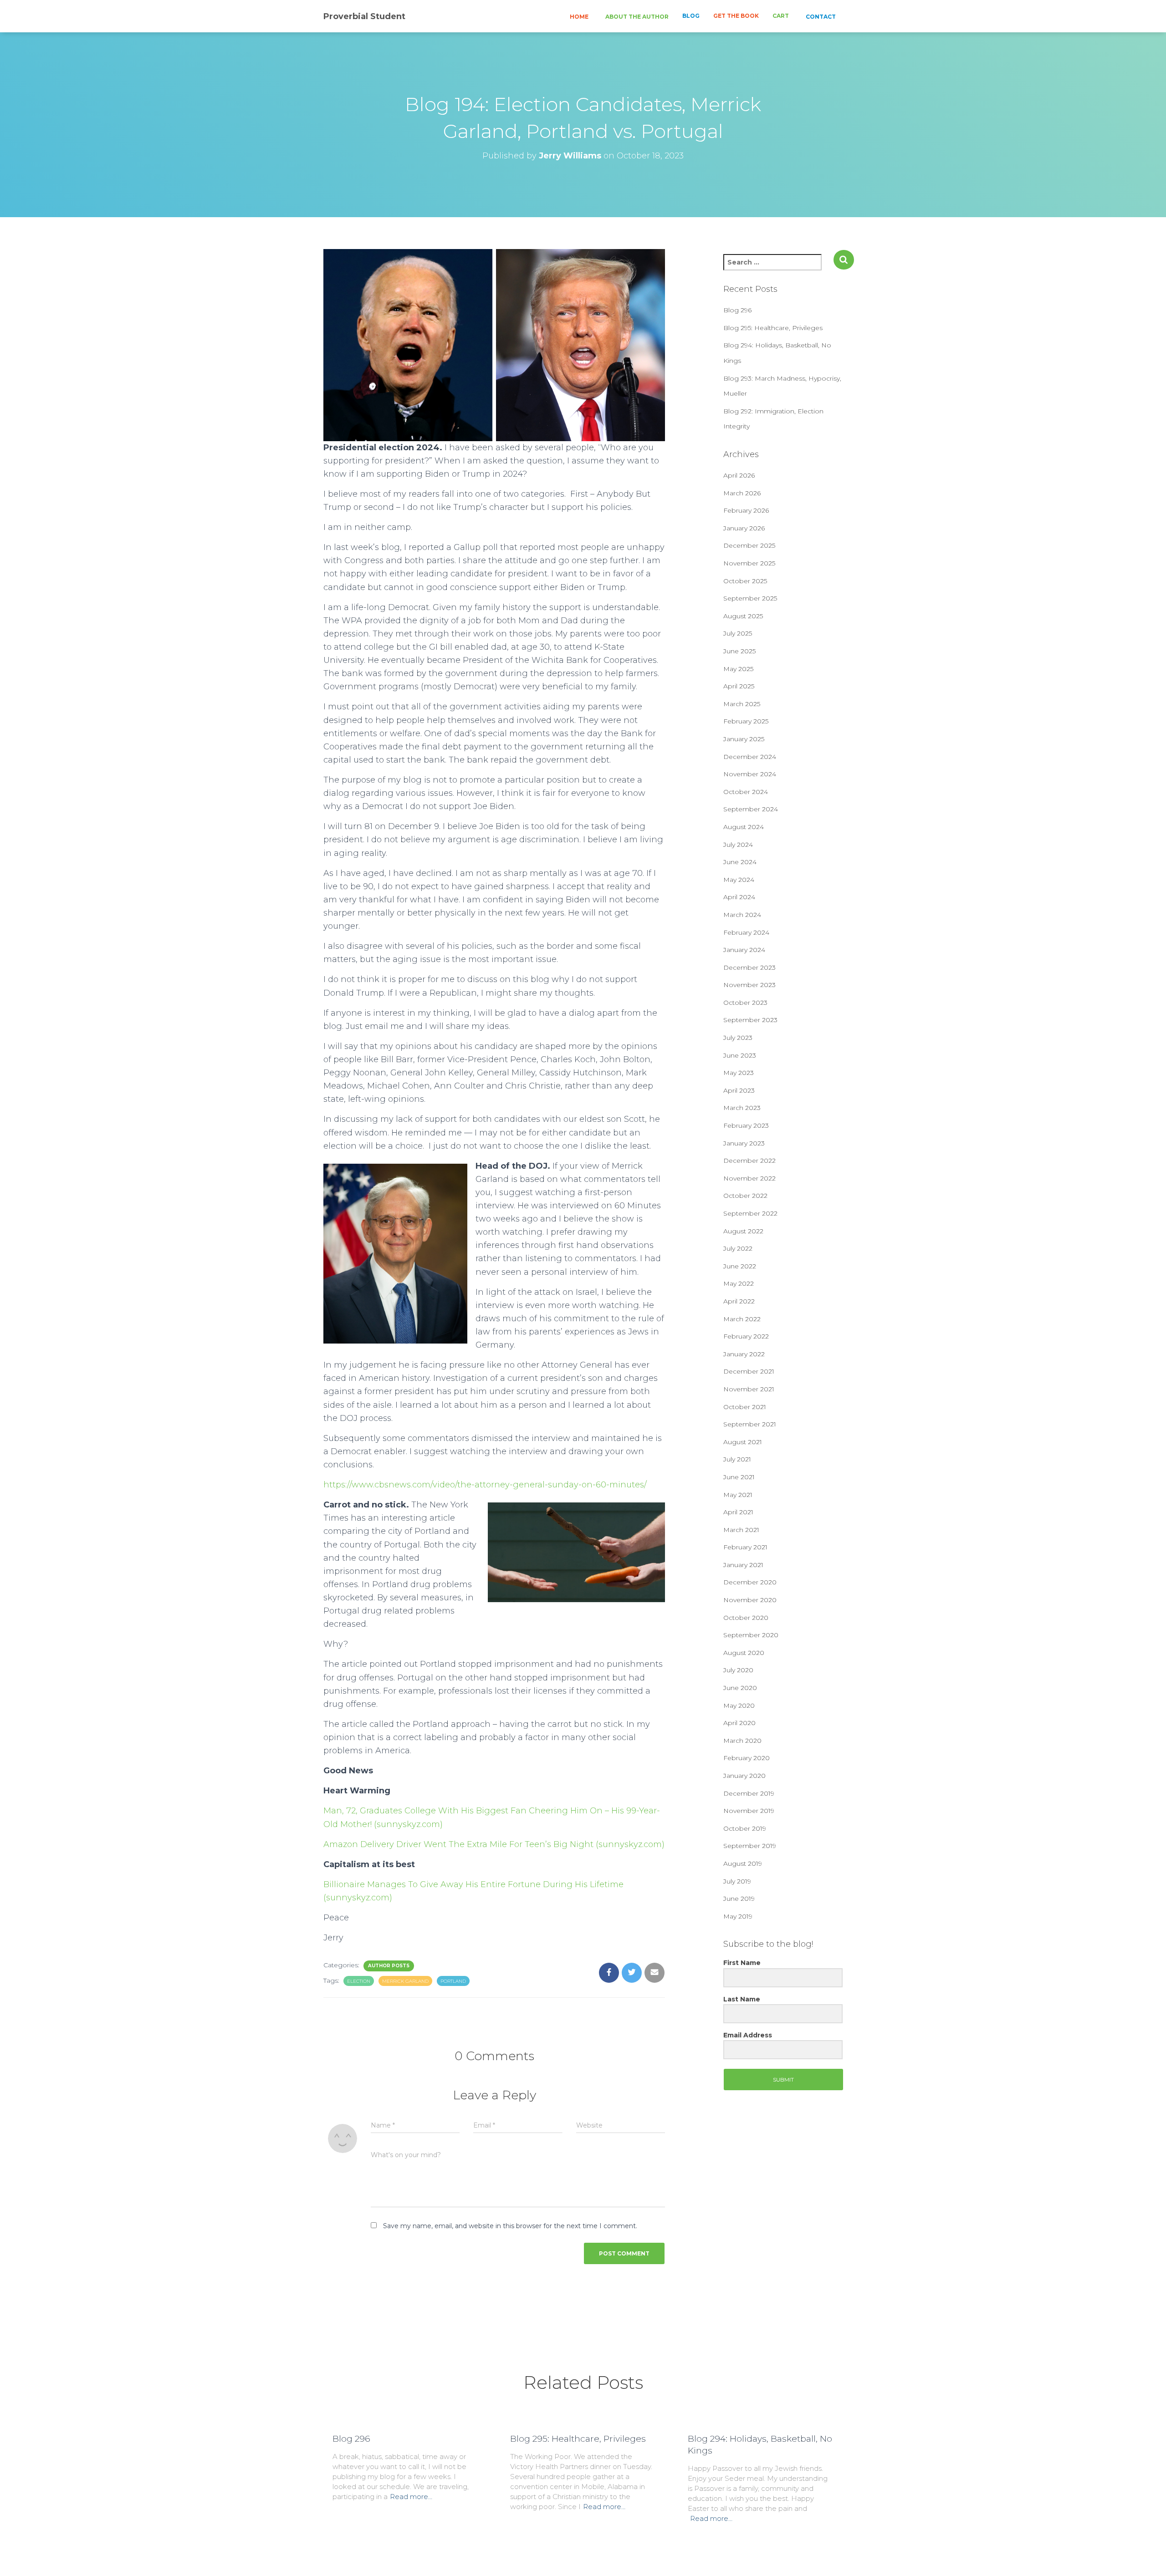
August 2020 (744, 1653)
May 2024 (739, 880)
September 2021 (750, 1424)
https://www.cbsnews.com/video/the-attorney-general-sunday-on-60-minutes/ (485, 1485)
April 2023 (739, 1090)
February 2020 (747, 1758)
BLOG (691, 16)
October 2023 (745, 1003)
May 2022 (739, 1283)
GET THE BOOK (736, 16)
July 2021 (737, 1459)
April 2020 (739, 1723)
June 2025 (739, 651)
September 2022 (750, 1213)
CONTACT (820, 17)
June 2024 (740, 862)
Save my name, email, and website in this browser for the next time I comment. (510, 2226)
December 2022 (749, 1161)
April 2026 (739, 475)
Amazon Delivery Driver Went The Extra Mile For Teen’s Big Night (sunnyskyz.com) (494, 1844)
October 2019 (745, 1828)
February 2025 (746, 721)
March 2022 (742, 1319)
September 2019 (750, 1846)
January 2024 (744, 950)
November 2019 (749, 1811)
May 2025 (738, 669)
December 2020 (750, 1582)
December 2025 (749, 545)
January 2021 (743, 1565)
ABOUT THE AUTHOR (636, 17)
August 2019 (743, 1863)
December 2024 (750, 757)
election (359, 1981)
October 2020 (746, 1618)
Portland (453, 1981)
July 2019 (737, 1881)
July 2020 (738, 1670)
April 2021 (738, 1512)
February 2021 (745, 1547)
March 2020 (742, 1741)
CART (781, 16)
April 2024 (739, 897)
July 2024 (738, 845)
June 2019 (739, 1899)
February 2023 (746, 1125)
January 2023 (744, 1143)
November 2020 (750, 1600)
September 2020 (751, 1635)
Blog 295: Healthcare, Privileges (773, 328)
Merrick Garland (405, 1981)
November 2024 (750, 774)
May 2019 (738, 1916)
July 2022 (738, 1248)
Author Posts (389, 1966)
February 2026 (746, 510)
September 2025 (750, 598)
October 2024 (746, 792)
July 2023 (738, 1038)
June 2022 (740, 1266)
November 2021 (749, 1389)
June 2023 (740, 1055)
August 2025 (743, 616)
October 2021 (745, 1407)
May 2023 (739, 1073)
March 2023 (742, 1108)
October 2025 (745, 581)
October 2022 (745, 1196)
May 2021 (738, 1495)
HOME (578, 17)
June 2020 (740, 1688)
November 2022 (749, 1178)
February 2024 (746, 932)
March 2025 (742, 704)
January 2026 (744, 528)
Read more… (411, 2497)
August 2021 (743, 1442)
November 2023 (749, 985)
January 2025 (744, 739)
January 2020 (744, 1776)
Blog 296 (737, 310)
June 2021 (739, 1477)
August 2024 (744, 827)
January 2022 (744, 1354)
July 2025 (738, 633)
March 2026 (742, 493)
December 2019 (749, 1793)
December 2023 (749, 967)
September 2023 (750, 1020)
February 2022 (746, 1336)
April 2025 (739, 686)
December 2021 (749, 1371)
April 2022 (739, 1301)
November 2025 (749, 563)
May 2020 (739, 1705)
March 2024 (742, 915)
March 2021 (741, 1530)
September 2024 (751, 809)
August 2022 (743, 1231)
